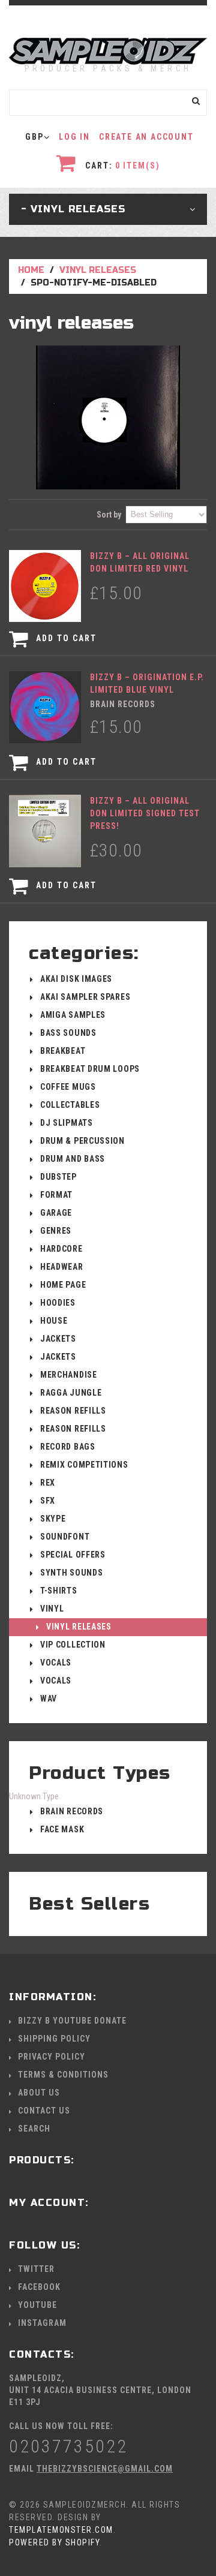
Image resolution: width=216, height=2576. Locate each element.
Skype (53, 1519)
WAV (49, 1699)
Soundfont (65, 1537)
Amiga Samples (73, 1015)
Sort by (109, 515)
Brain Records (72, 1811)
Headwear (62, 1267)
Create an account (146, 137)
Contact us (44, 2111)
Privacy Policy (52, 2057)
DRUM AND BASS (73, 1159)
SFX (48, 1501)
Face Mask (62, 1829)
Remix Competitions (84, 1465)
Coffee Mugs (68, 1087)
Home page (63, 1285)
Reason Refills (73, 1411)
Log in (74, 137)
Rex (48, 1483)
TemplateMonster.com (61, 2530)
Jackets (58, 1339)
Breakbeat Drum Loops (90, 1069)
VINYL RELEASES (98, 270)
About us (39, 2093)
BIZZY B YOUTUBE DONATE (72, 2021)
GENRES (56, 1231)
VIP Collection (73, 1645)
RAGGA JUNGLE (71, 1393)
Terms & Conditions (63, 2075)
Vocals (56, 1663)
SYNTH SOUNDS (71, 1573)
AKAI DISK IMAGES (76, 979)
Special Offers (73, 1555)
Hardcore (61, 1249)
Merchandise (69, 1375)
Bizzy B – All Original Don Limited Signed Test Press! (145, 813)
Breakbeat (63, 1051)
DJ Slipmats (67, 1123)
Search (34, 2129)
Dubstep (58, 1177)
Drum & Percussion (82, 1141)
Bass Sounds (68, 1033)
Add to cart (65, 638)
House (54, 1321)
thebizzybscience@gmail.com (105, 2469)
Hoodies (58, 1303)
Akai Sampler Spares (85, 997)
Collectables (70, 1105)
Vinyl (52, 1609)
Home (31, 270)
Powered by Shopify (54, 2542)
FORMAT (56, 1195)
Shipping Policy (54, 2039)
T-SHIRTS (59, 1591)
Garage (56, 1213)
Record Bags (68, 1447)
